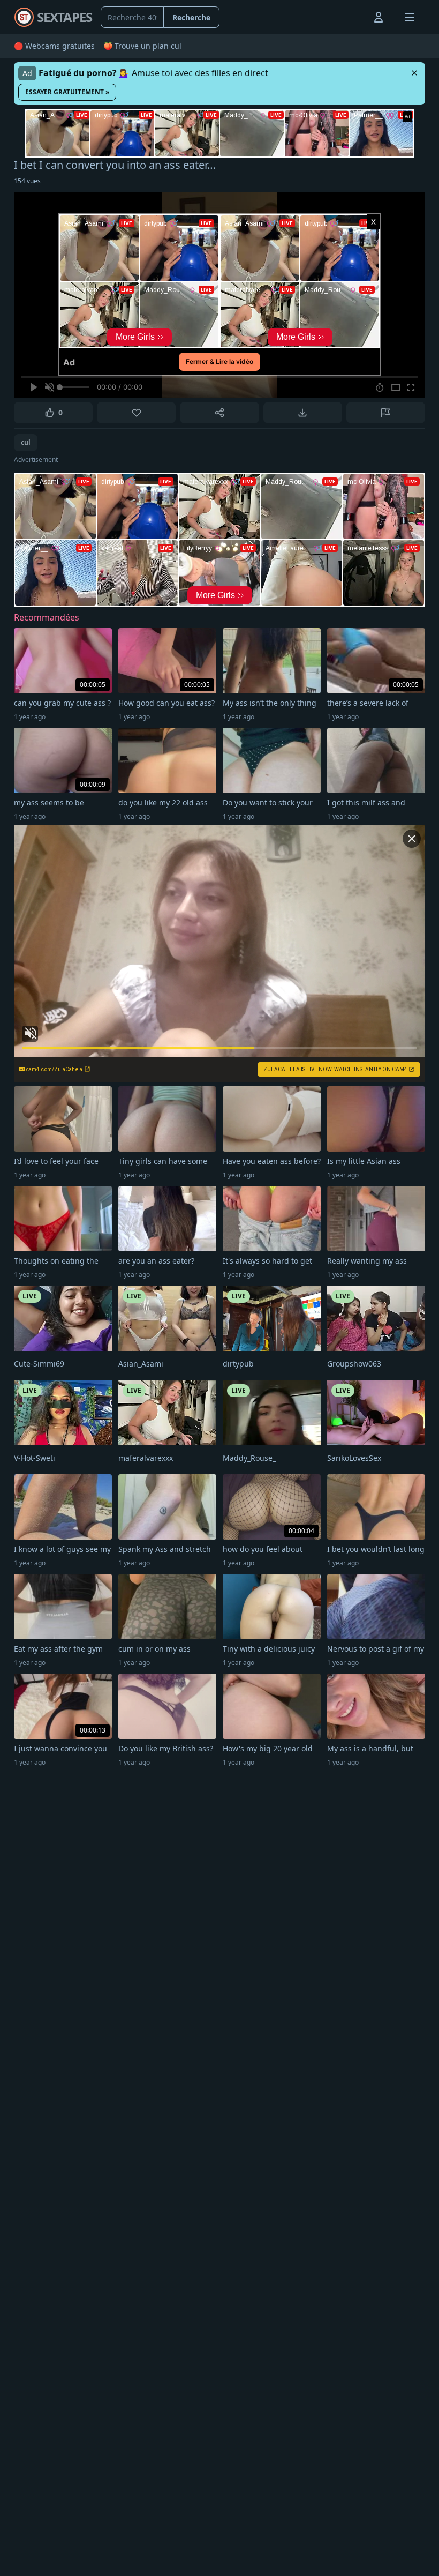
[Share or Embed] (219, 413)
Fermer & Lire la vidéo (219, 361)
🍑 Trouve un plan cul (142, 46)
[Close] (414, 73)
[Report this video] (386, 413)
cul (26, 442)
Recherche (191, 17)
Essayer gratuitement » (67, 92)
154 (27, 181)
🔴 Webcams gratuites (54, 46)
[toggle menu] (354, 17)
